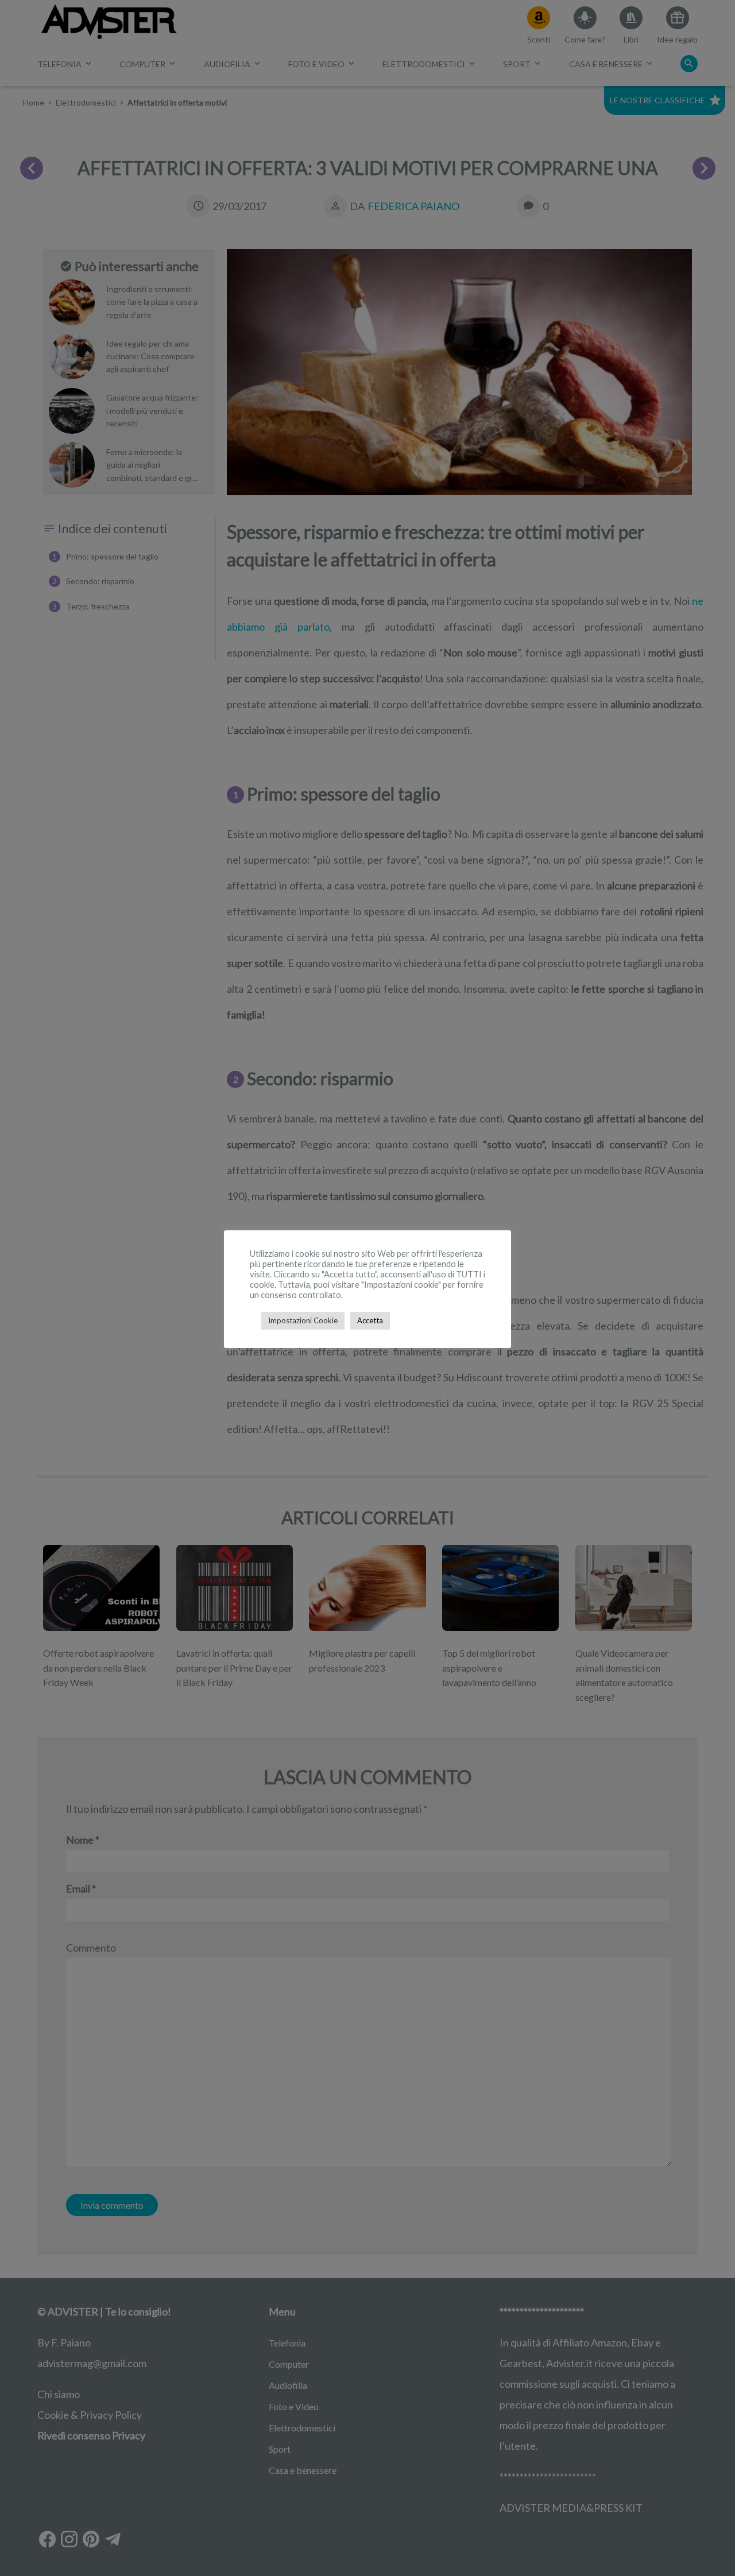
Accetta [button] (370, 1320)
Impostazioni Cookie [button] (303, 1320)
